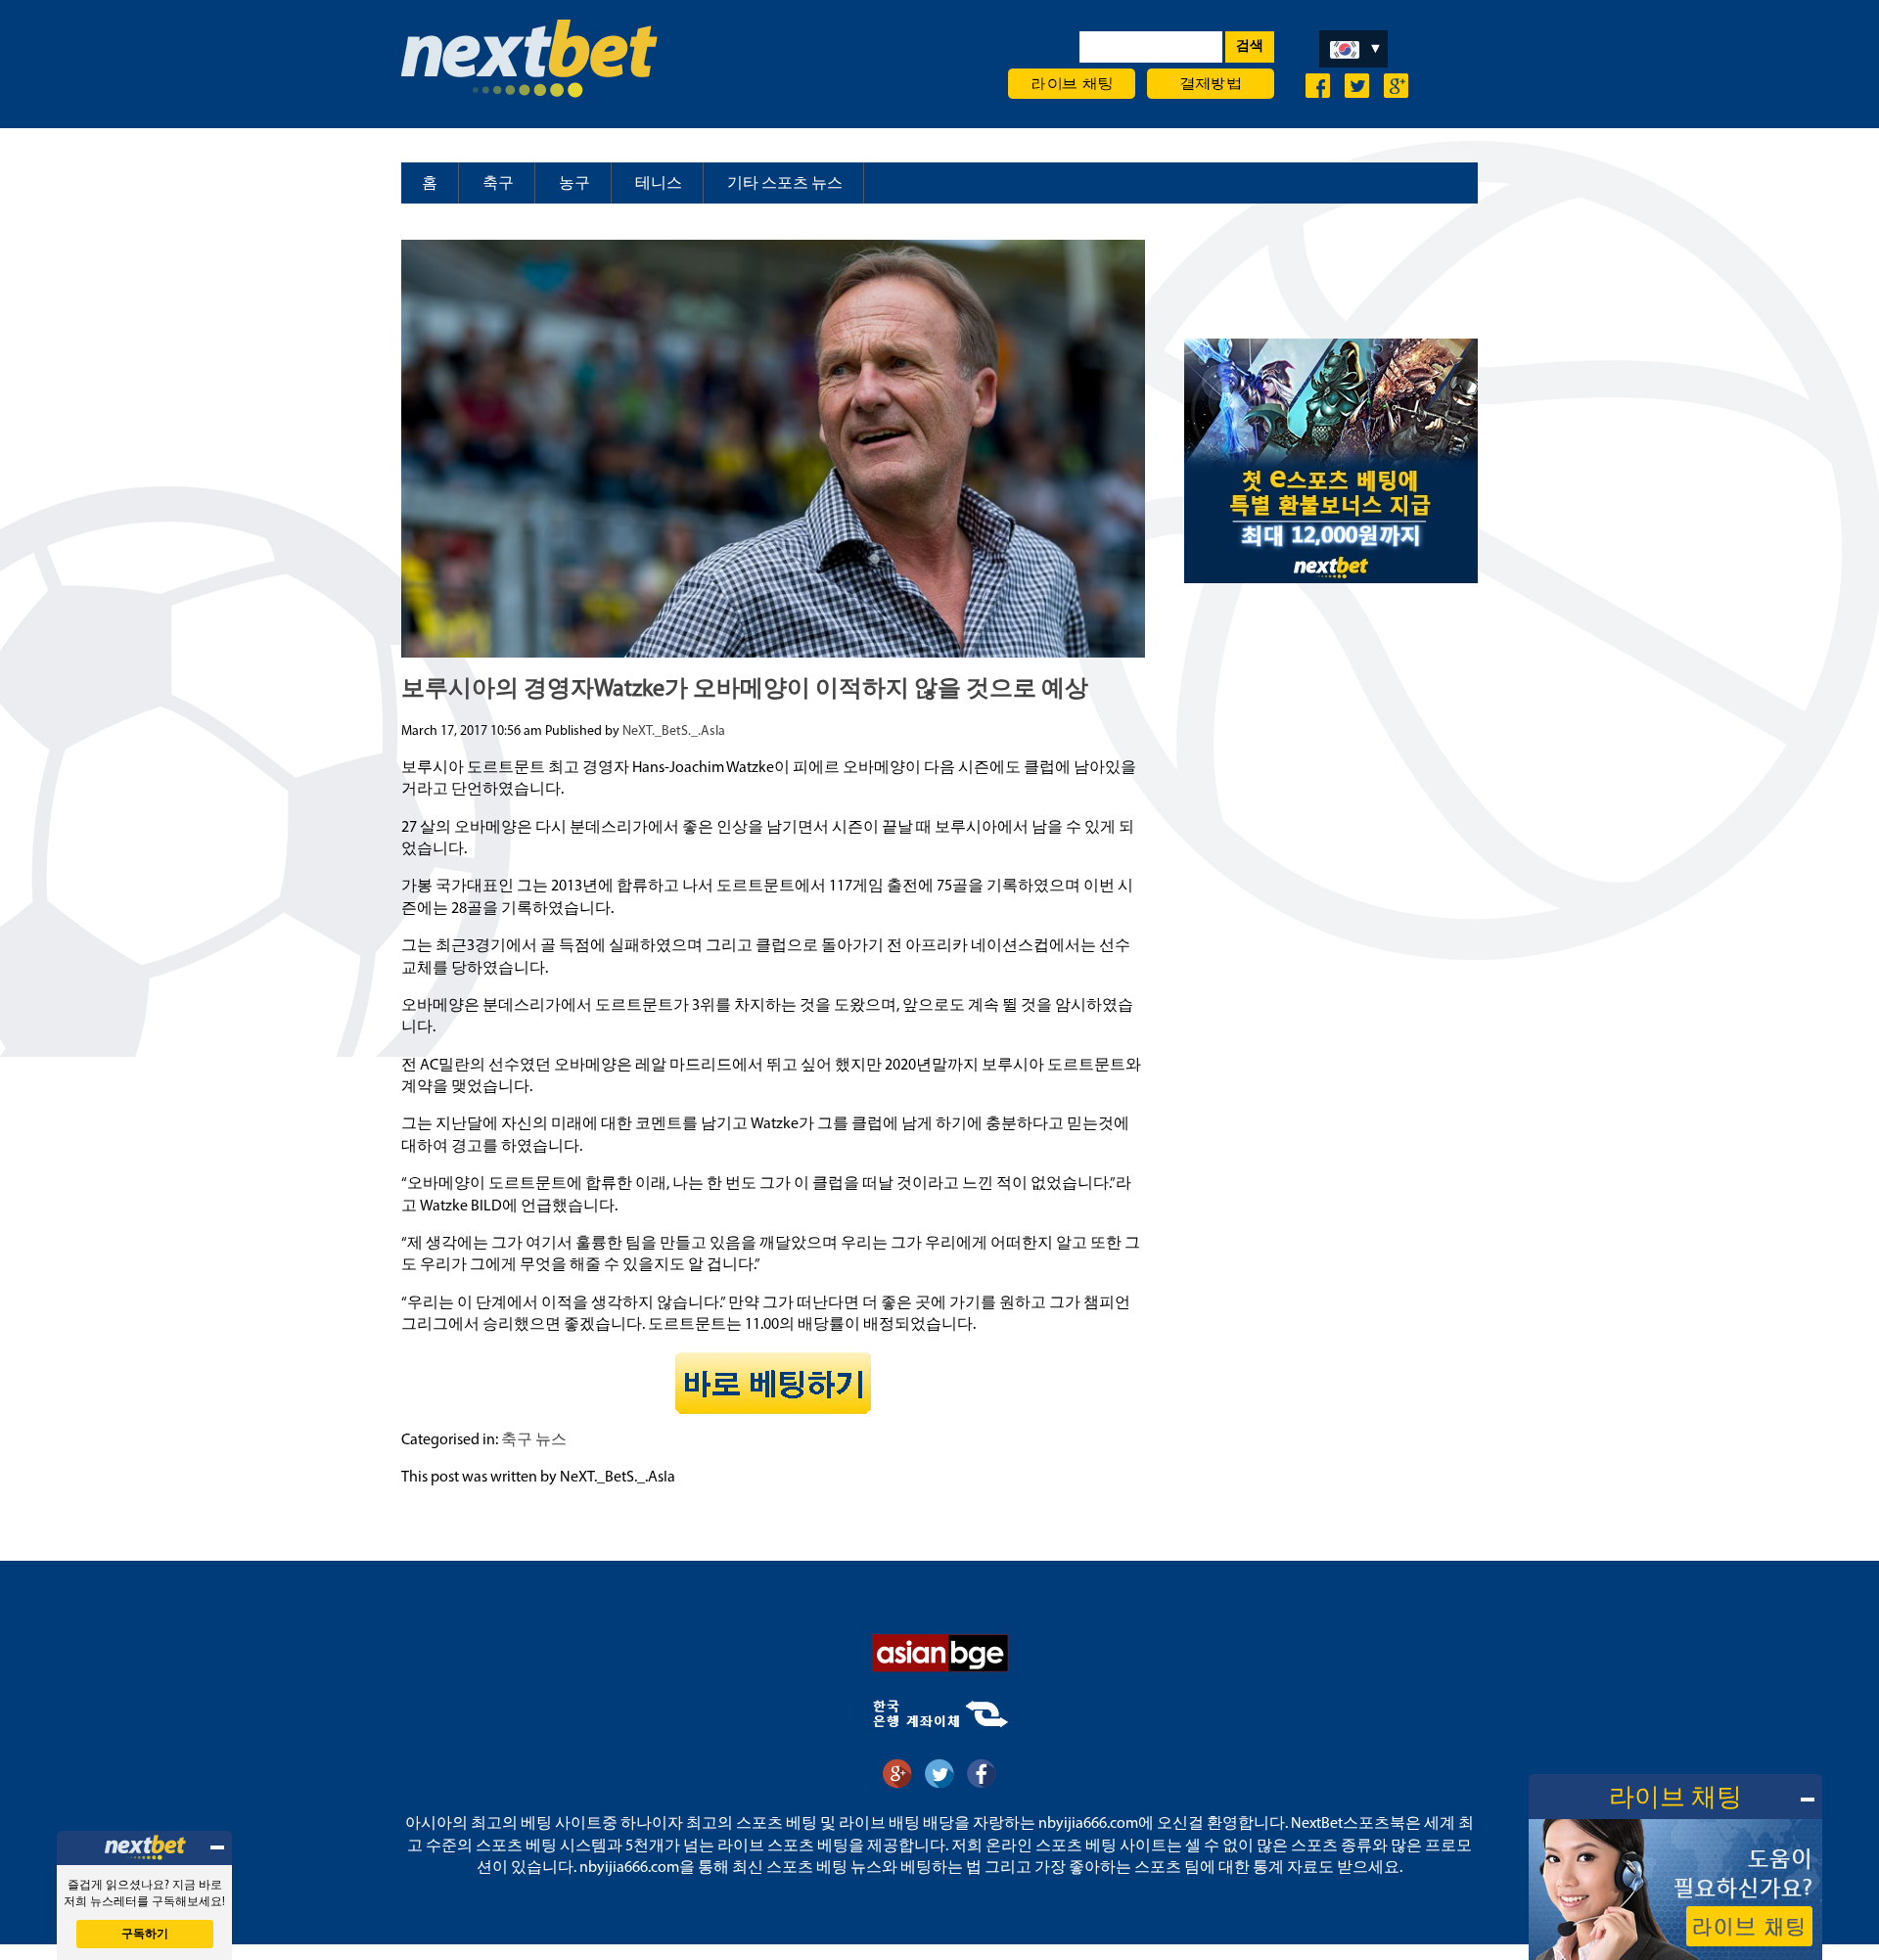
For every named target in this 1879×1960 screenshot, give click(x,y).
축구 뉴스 (534, 1440)
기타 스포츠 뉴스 (785, 184)
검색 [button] (1250, 46)
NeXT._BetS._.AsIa (674, 731)
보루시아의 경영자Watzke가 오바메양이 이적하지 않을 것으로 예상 (745, 690)
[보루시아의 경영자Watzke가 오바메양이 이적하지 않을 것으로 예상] (773, 650)
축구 (498, 184)
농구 (574, 184)
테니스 (659, 184)
